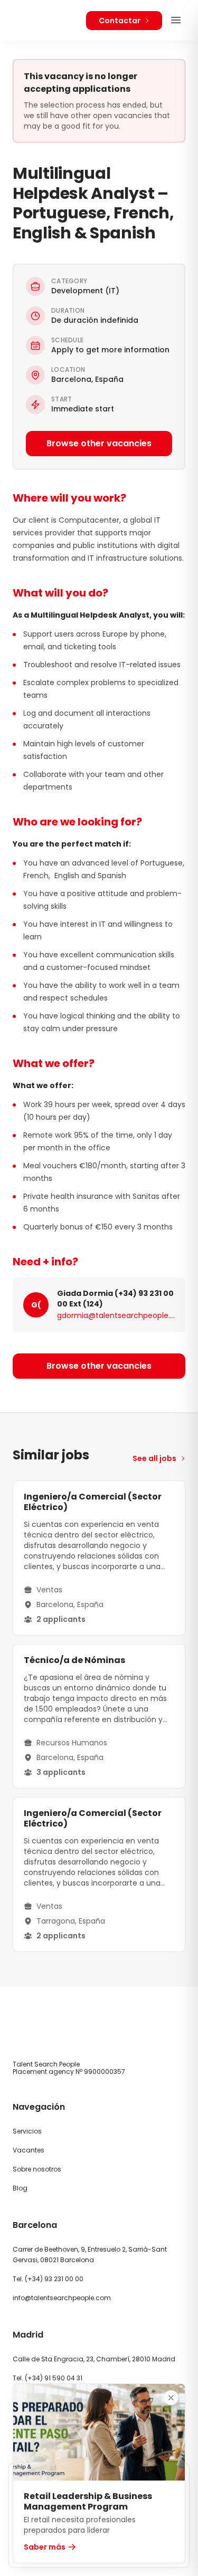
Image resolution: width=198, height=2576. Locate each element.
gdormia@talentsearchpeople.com (116, 1315)
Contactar (120, 21)
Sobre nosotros (37, 2169)
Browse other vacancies (99, 443)
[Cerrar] (171, 2398)
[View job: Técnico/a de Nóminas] (99, 1716)
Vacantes (29, 2150)
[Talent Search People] (43, 20)
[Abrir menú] (176, 20)
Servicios (27, 2131)
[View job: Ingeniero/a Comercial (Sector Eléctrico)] (99, 1558)
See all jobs (154, 1458)
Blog (20, 2188)
